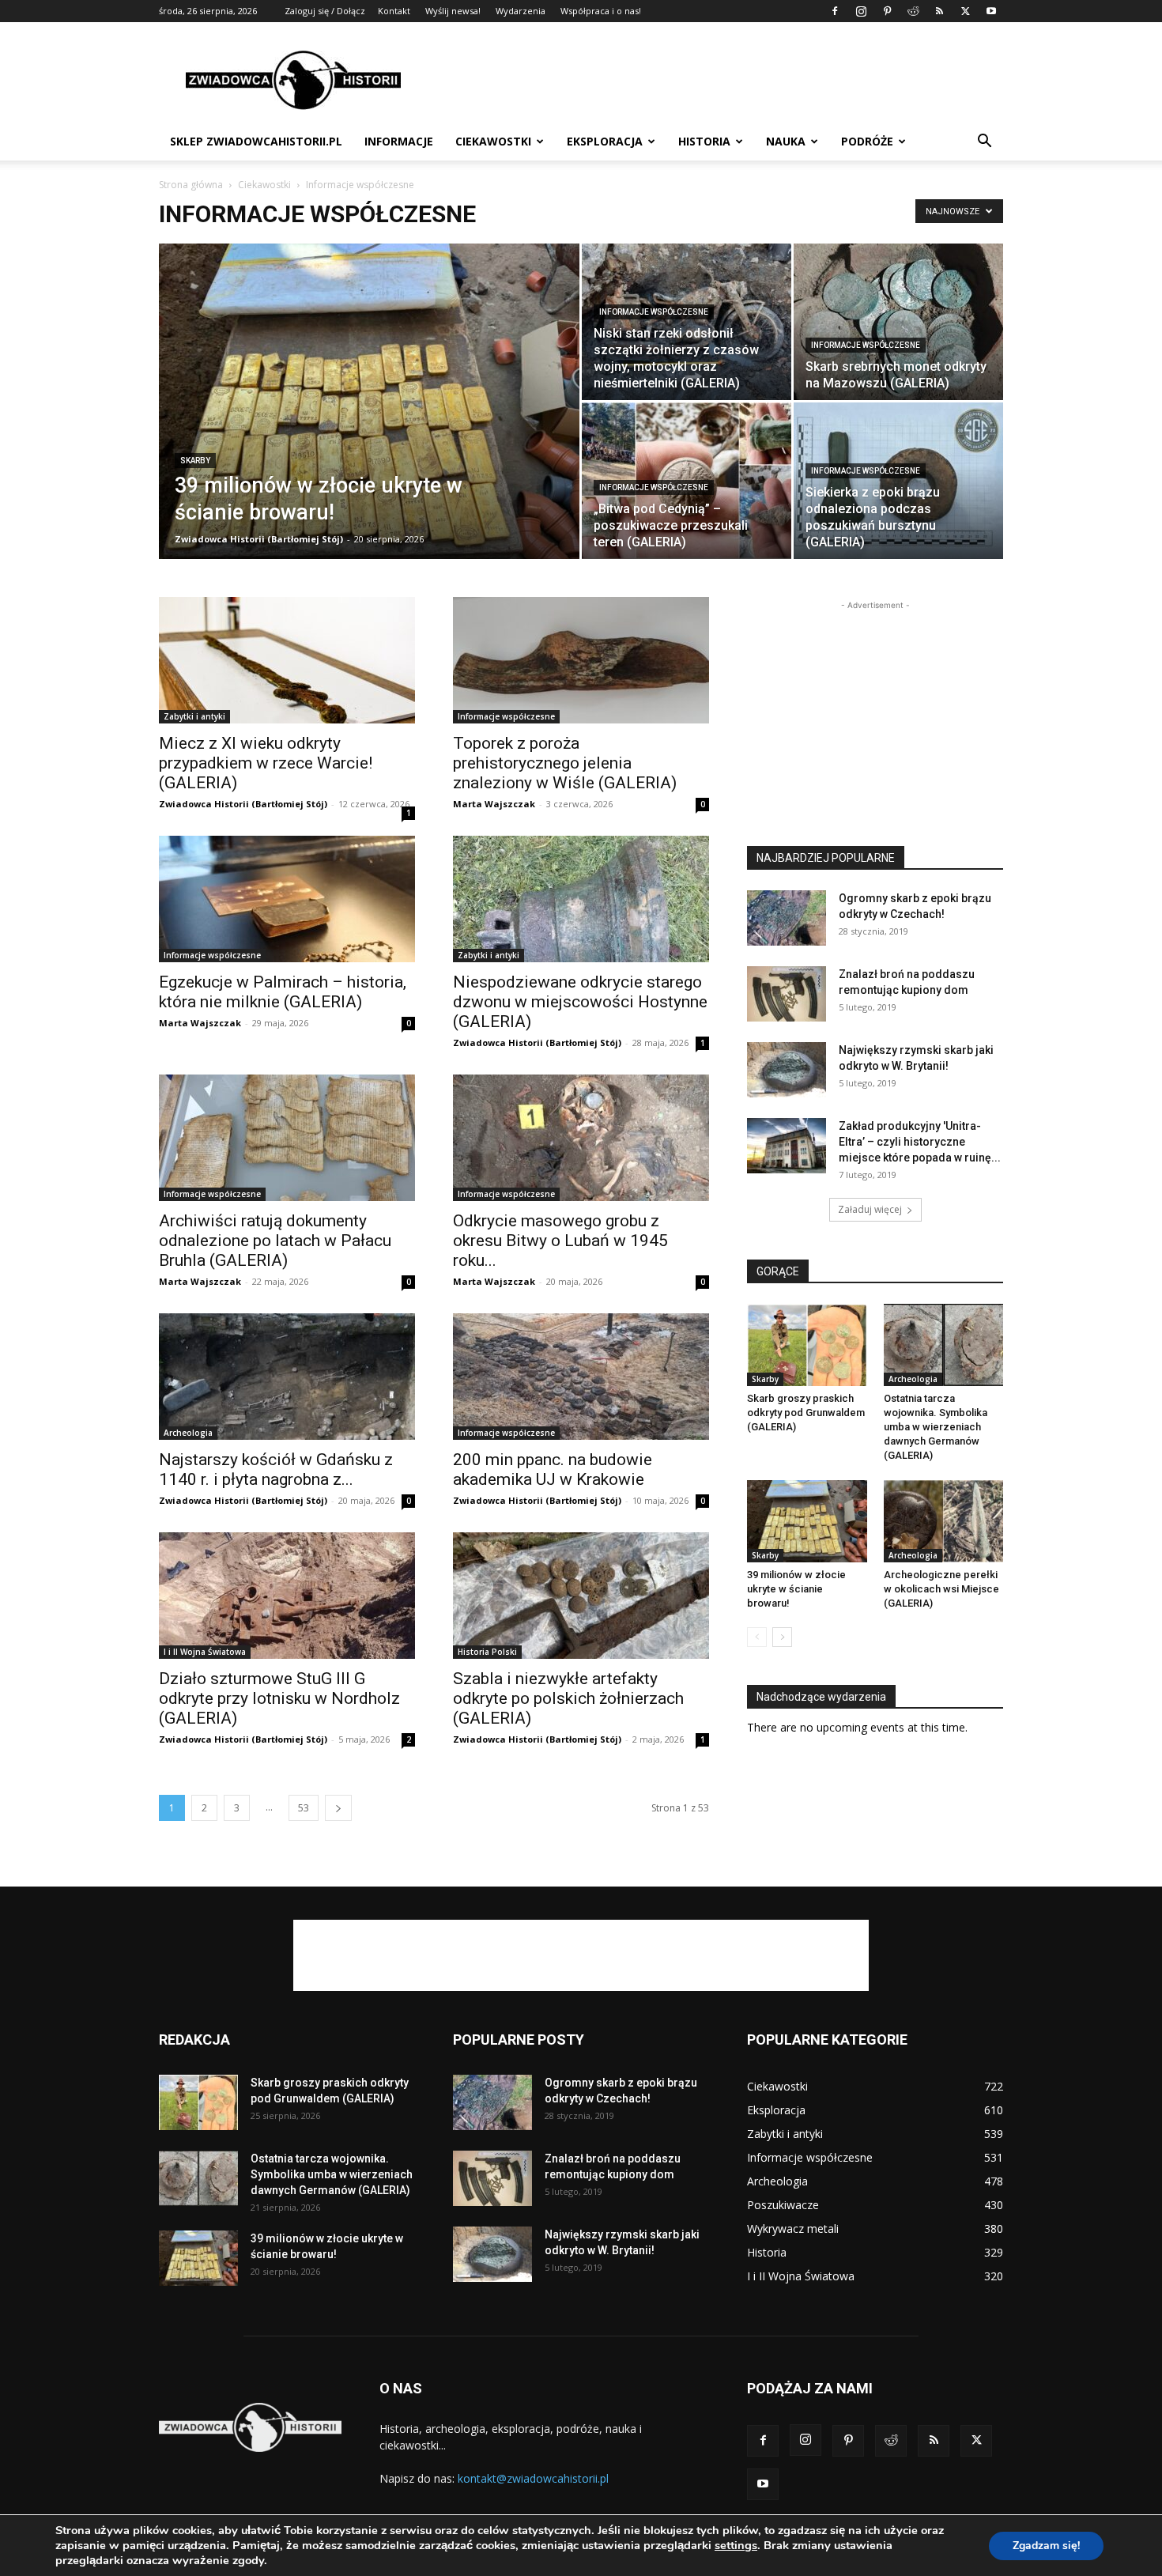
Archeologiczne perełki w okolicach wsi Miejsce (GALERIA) (941, 1589)
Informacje (399, 141)
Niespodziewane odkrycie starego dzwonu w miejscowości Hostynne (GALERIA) (580, 1002)
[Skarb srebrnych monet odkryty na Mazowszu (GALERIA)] (898, 322)
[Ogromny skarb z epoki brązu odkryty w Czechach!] (787, 918)
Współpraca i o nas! (601, 11)
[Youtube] (991, 11)
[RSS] (939, 11)
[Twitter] (965, 11)
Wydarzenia (521, 11)
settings (736, 2545)
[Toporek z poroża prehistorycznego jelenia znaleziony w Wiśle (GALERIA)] (581, 660)
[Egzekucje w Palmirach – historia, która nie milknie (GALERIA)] (287, 899)
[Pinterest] (887, 11)
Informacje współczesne (654, 312)
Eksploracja (605, 141)
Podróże (867, 141)
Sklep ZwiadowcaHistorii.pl (256, 141)
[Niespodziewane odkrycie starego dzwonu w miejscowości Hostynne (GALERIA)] (581, 899)
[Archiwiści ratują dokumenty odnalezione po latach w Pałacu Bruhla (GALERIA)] (287, 1138)
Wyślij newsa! (453, 11)
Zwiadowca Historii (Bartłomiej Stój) (259, 539)
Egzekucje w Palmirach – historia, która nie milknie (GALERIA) (283, 992)
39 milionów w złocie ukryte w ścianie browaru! (796, 1589)
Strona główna (191, 185)
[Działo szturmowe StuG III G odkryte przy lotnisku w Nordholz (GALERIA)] (287, 1596)
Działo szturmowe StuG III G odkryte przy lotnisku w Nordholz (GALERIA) (279, 1698)
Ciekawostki (493, 141)
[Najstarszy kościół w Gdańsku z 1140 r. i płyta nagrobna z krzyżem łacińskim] (287, 1377)
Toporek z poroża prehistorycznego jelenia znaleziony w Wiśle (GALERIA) (565, 763)
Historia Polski (487, 1652)
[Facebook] (835, 11)
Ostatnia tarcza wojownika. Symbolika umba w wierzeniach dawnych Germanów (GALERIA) (936, 1427)
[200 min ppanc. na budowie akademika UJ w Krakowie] (581, 1377)
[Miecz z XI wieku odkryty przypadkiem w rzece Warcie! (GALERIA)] (287, 660)
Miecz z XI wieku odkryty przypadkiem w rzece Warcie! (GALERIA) (266, 763)
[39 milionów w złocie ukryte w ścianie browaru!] (369, 426)
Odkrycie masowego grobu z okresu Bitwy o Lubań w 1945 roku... (560, 1241)
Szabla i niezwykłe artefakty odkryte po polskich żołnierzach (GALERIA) (568, 1698)
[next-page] (338, 1808)
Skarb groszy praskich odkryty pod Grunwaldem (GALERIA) (806, 1413)
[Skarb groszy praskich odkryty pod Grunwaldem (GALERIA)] (807, 1345)
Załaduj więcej (870, 1209)
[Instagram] (861, 11)
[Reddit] (913, 11)
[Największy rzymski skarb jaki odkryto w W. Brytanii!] (787, 1070)
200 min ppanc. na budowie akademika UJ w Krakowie (553, 1469)
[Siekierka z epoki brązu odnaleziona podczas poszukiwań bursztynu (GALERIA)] (898, 481)
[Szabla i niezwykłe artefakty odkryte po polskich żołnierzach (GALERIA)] (581, 1596)
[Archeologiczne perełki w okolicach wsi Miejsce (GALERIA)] (944, 1521)
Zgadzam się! (1046, 2546)
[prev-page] (757, 1637)
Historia (704, 141)
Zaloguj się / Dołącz (325, 11)
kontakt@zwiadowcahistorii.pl (533, 2478)
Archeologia (188, 1433)
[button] (984, 143)
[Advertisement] (715, 80)
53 (304, 1808)
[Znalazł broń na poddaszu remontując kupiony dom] (787, 994)
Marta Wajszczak (494, 804)
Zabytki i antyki (194, 716)
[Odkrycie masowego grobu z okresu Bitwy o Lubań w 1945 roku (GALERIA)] (581, 1138)
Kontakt (394, 11)
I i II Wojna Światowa (205, 1652)
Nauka (786, 141)
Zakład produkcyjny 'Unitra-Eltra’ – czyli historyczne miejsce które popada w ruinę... (920, 1142)
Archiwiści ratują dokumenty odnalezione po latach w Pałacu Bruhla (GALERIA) (275, 1241)
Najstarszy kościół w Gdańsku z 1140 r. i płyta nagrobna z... (276, 1469)
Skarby (195, 461)
